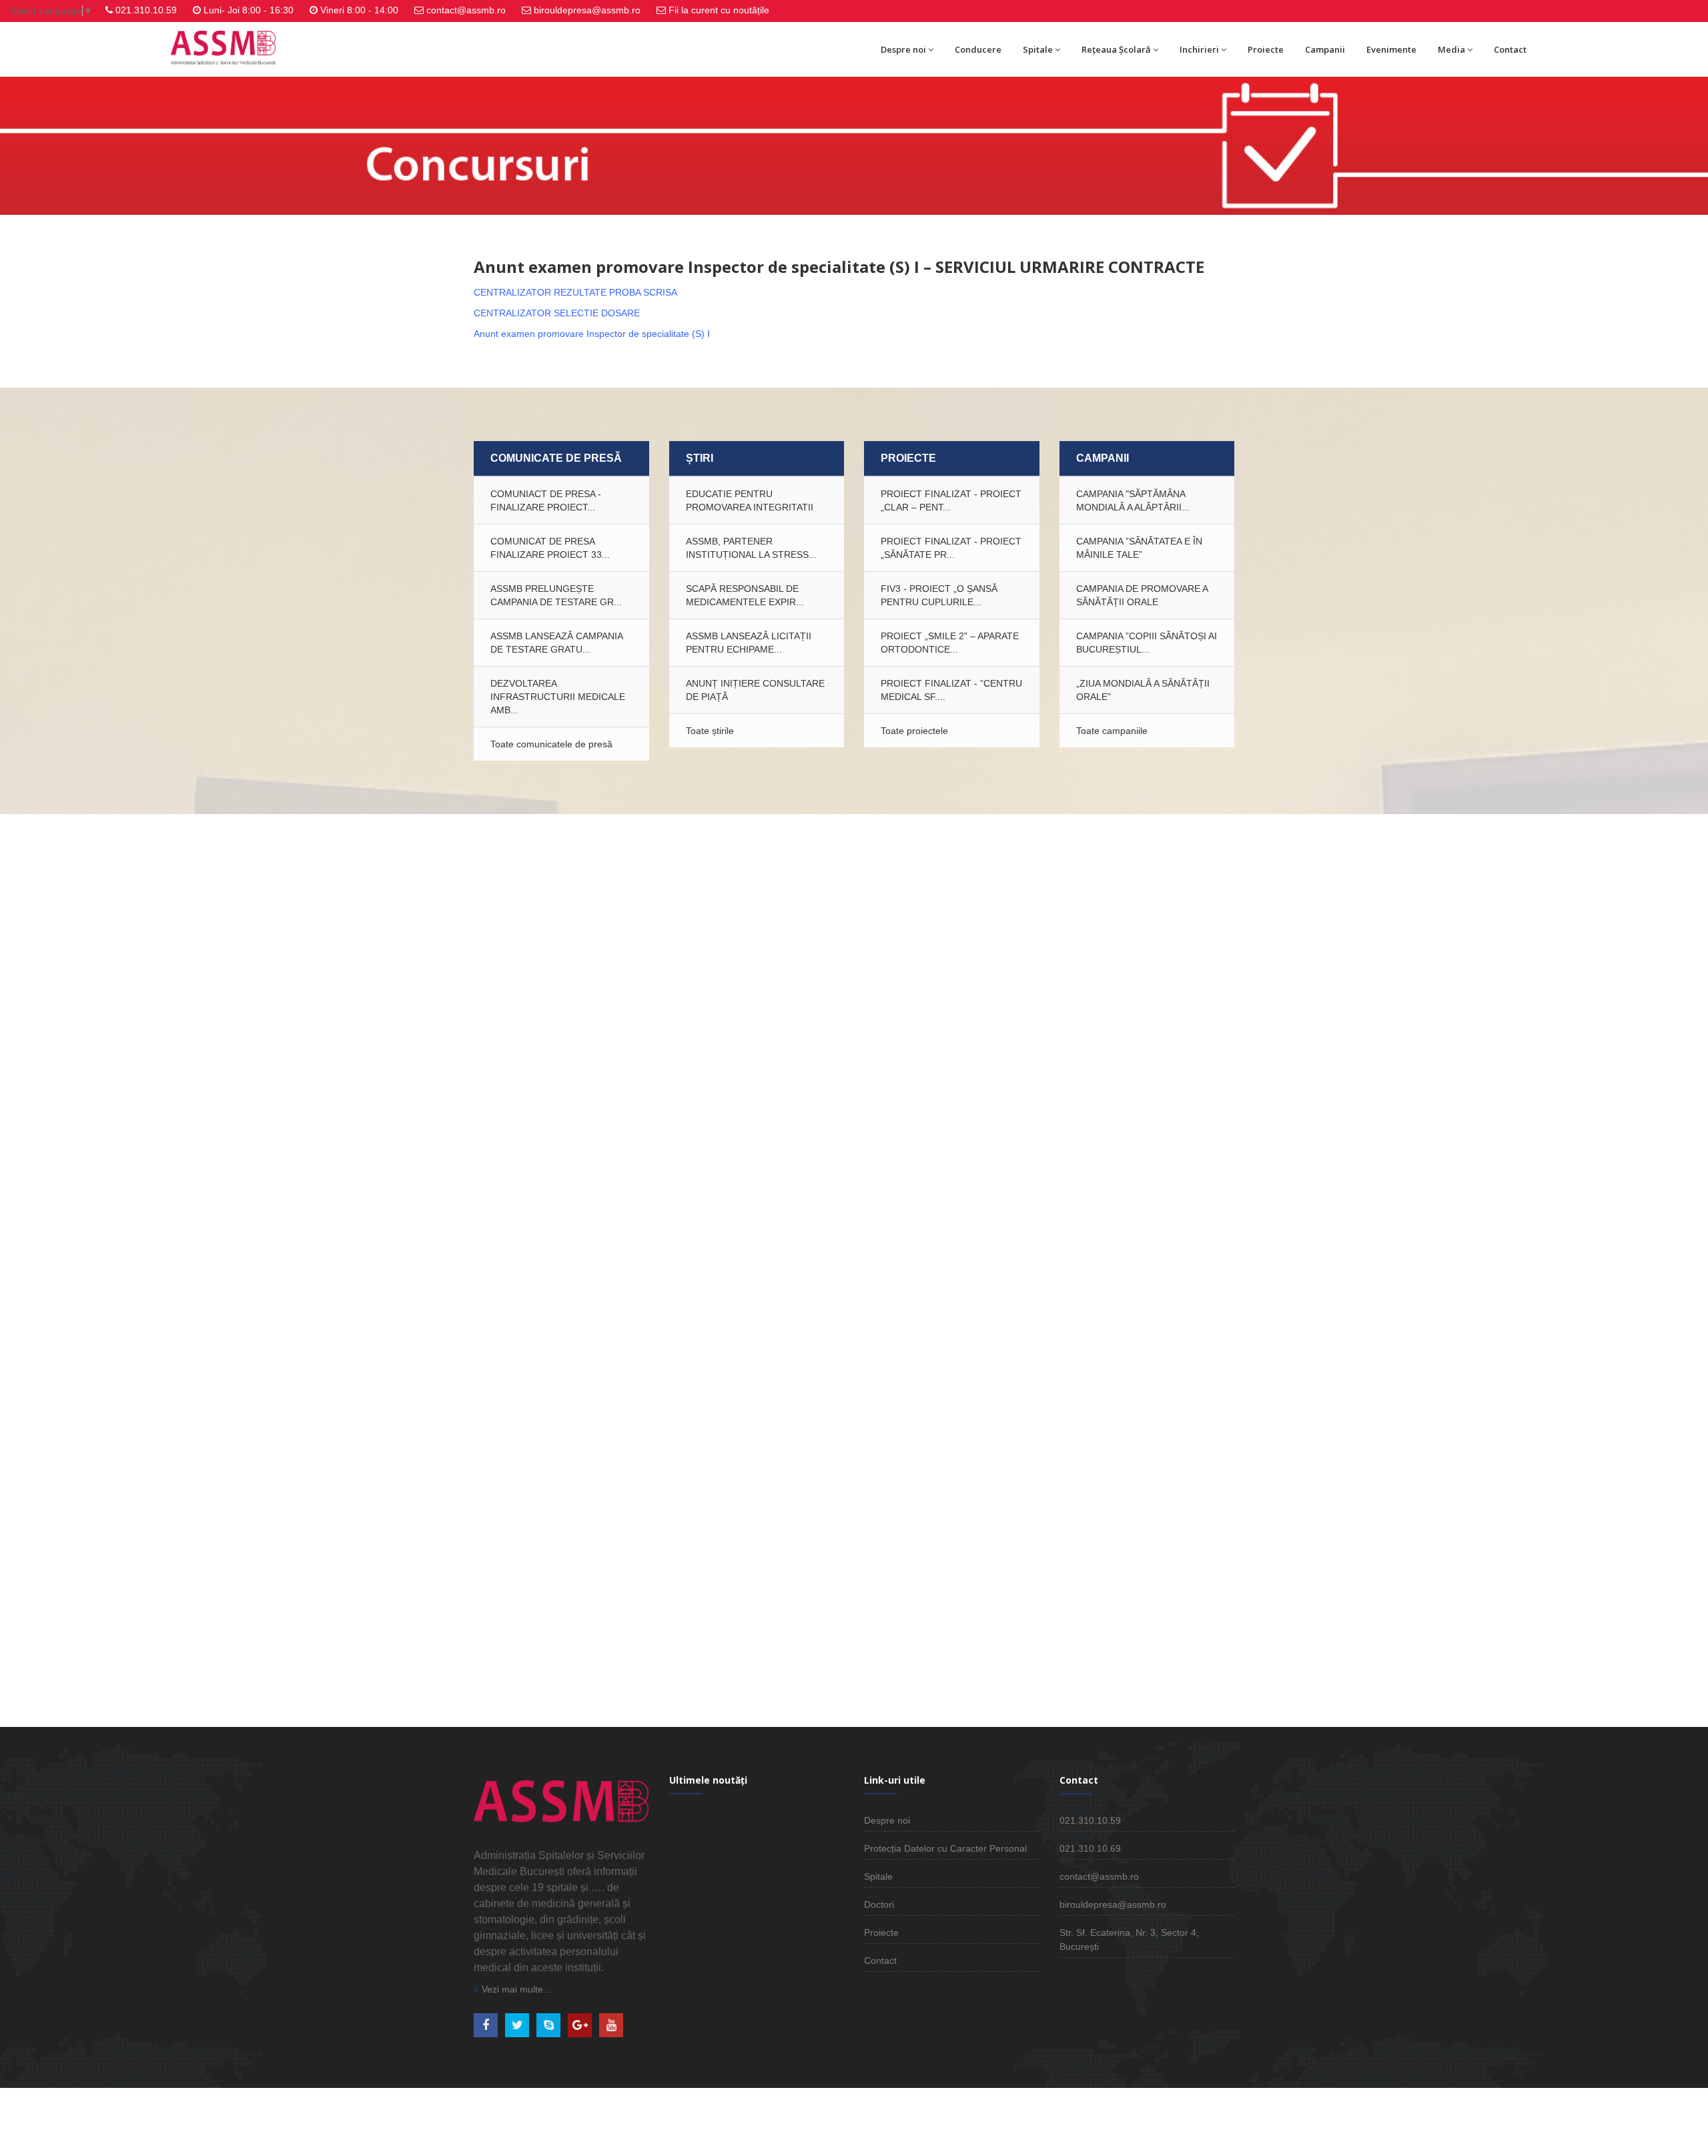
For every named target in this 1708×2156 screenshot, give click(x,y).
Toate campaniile (1112, 731)
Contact (1510, 49)
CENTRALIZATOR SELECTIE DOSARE (557, 313)
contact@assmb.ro (466, 10)
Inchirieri (1199, 49)
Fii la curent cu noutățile (719, 10)
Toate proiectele (914, 731)
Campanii (1325, 49)
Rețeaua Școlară (1116, 49)
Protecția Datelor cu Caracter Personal (945, 1848)
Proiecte (1266, 49)
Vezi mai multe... (515, 1989)
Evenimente (1391, 49)
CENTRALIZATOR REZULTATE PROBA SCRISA (575, 292)
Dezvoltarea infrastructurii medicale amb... (558, 697)
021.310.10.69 (1090, 1848)
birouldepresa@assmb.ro (587, 10)
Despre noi (903, 49)
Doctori (879, 1904)
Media (1451, 49)
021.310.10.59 (146, 10)
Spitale (1038, 49)
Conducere (978, 49)
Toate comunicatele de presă (551, 744)
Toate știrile (710, 731)
